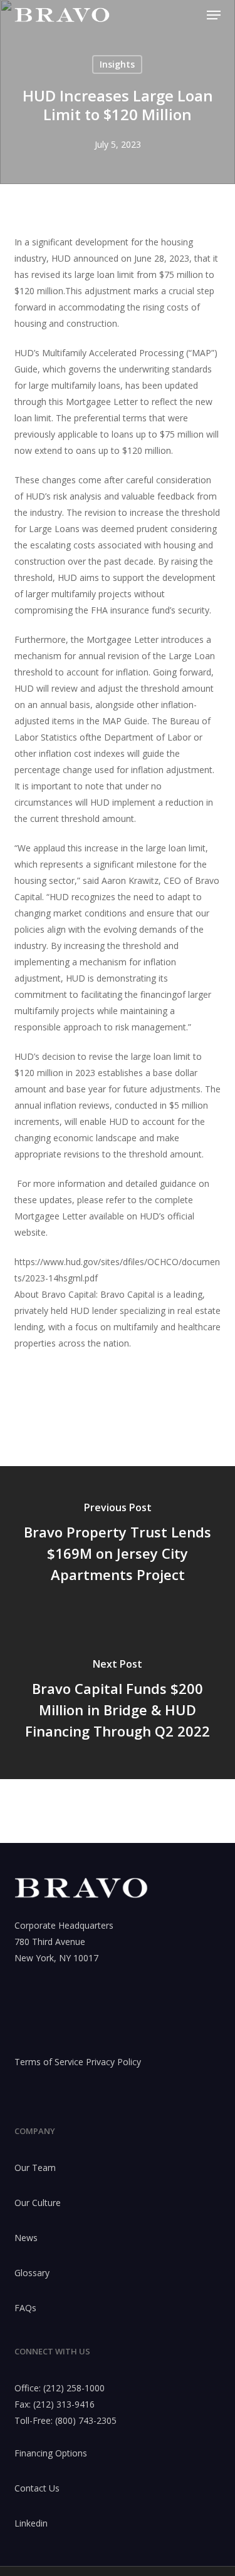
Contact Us (37, 2488)
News (26, 2238)
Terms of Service (49, 2062)
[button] (214, 15)
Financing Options (51, 2453)
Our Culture (38, 2203)
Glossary (32, 2273)
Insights (117, 64)
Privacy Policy (113, 2062)
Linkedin (31, 2523)
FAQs (25, 2308)
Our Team (35, 2168)
